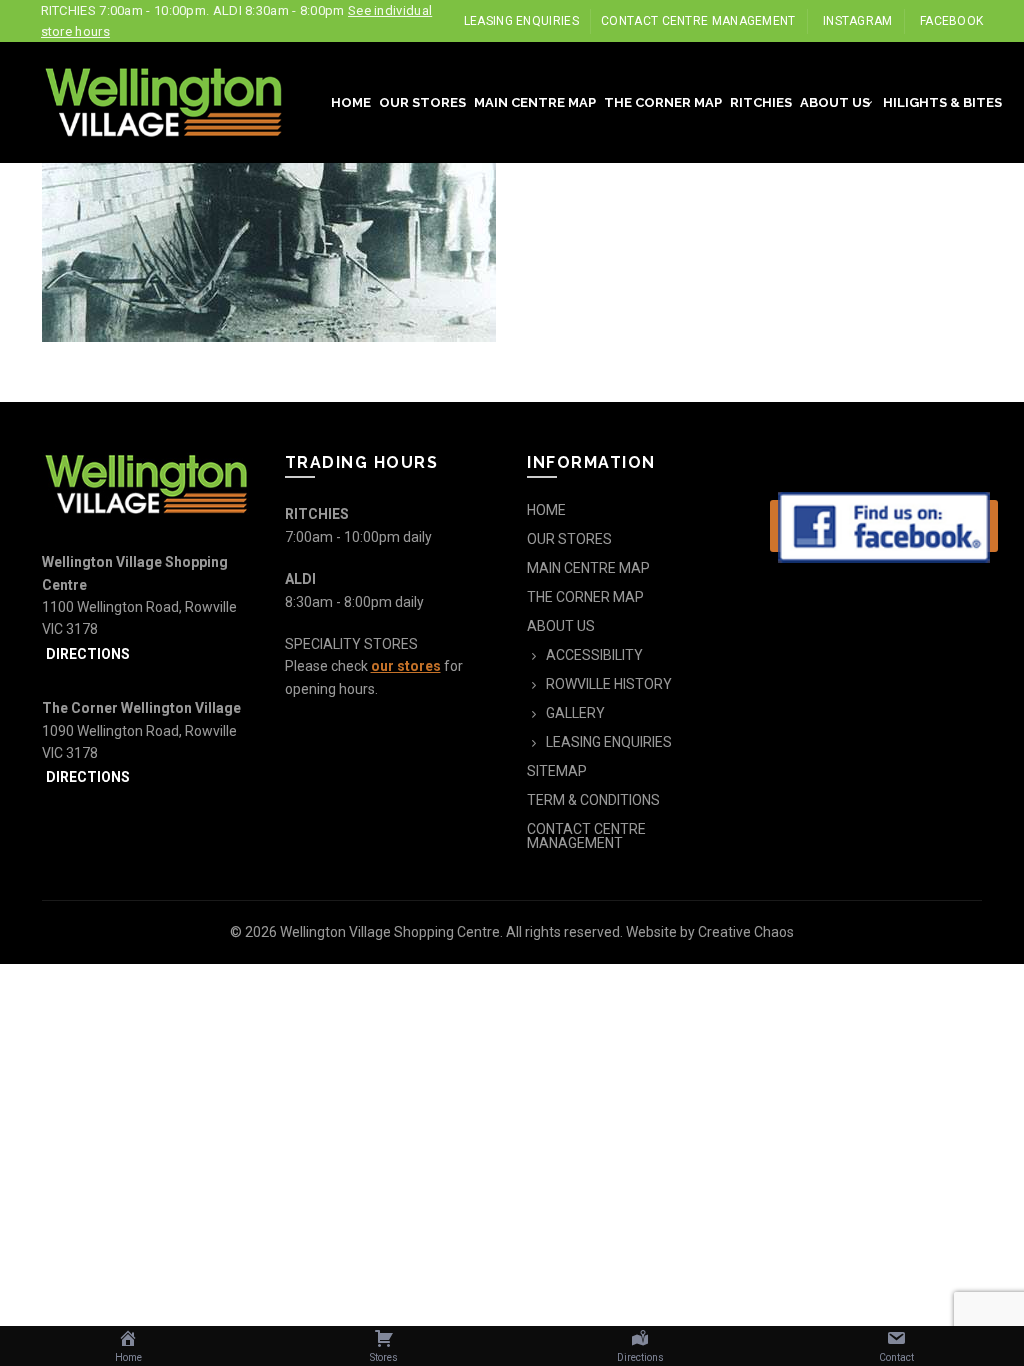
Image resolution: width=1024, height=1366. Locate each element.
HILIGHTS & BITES (942, 102)
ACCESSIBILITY (594, 655)
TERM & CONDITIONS (593, 800)
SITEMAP (557, 771)
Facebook (951, 21)
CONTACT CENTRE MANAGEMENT (698, 21)
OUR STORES (422, 102)
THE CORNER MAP (663, 102)
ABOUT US (835, 102)
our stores (406, 666)
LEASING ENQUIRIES (521, 21)
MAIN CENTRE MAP (535, 102)
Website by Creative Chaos (710, 932)
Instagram (858, 21)
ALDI (300, 579)
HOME (351, 102)
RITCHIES (761, 102)
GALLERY (575, 713)
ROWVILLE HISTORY (609, 684)
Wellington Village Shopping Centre (390, 932)
